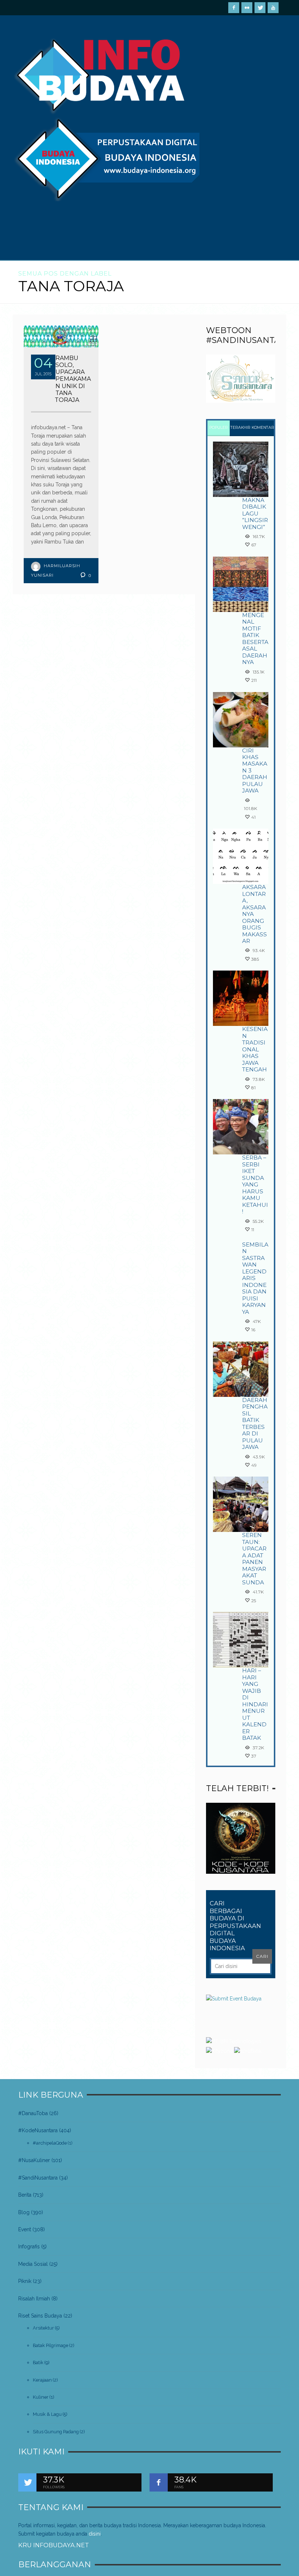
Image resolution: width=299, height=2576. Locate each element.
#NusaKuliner (34, 2160)
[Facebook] (234, 8)
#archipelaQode (50, 2143)
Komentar (263, 428)
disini (95, 2534)
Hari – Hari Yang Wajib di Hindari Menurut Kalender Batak (255, 1704)
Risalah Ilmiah (34, 2299)
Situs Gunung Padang (56, 2432)
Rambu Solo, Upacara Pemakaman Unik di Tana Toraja (73, 379)
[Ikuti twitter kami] (27, 2482)
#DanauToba (33, 2113)
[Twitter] (260, 8)
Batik (38, 2362)
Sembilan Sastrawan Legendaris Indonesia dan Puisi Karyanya (255, 1278)
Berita (25, 2195)
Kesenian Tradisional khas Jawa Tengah (255, 1049)
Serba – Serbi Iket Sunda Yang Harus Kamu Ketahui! (255, 1184)
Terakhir (240, 428)
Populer (219, 428)
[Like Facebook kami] (159, 2482)
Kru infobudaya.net (54, 2545)
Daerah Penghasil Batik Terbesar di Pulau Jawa (255, 1423)
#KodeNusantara (38, 2130)
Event (25, 2229)
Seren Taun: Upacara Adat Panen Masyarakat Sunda (254, 1558)
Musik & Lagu (47, 2414)
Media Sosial (33, 2264)
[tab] (219, 428)
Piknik (25, 2281)
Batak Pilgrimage (51, 2345)
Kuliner (41, 2397)
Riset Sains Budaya (40, 2316)
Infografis (29, 2247)
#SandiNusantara (38, 2178)
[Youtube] (273, 8)
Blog (24, 2212)
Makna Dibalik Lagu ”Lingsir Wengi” (255, 513)
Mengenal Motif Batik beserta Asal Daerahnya (255, 639)
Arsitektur (43, 2328)
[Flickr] (247, 8)
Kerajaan (42, 2380)
